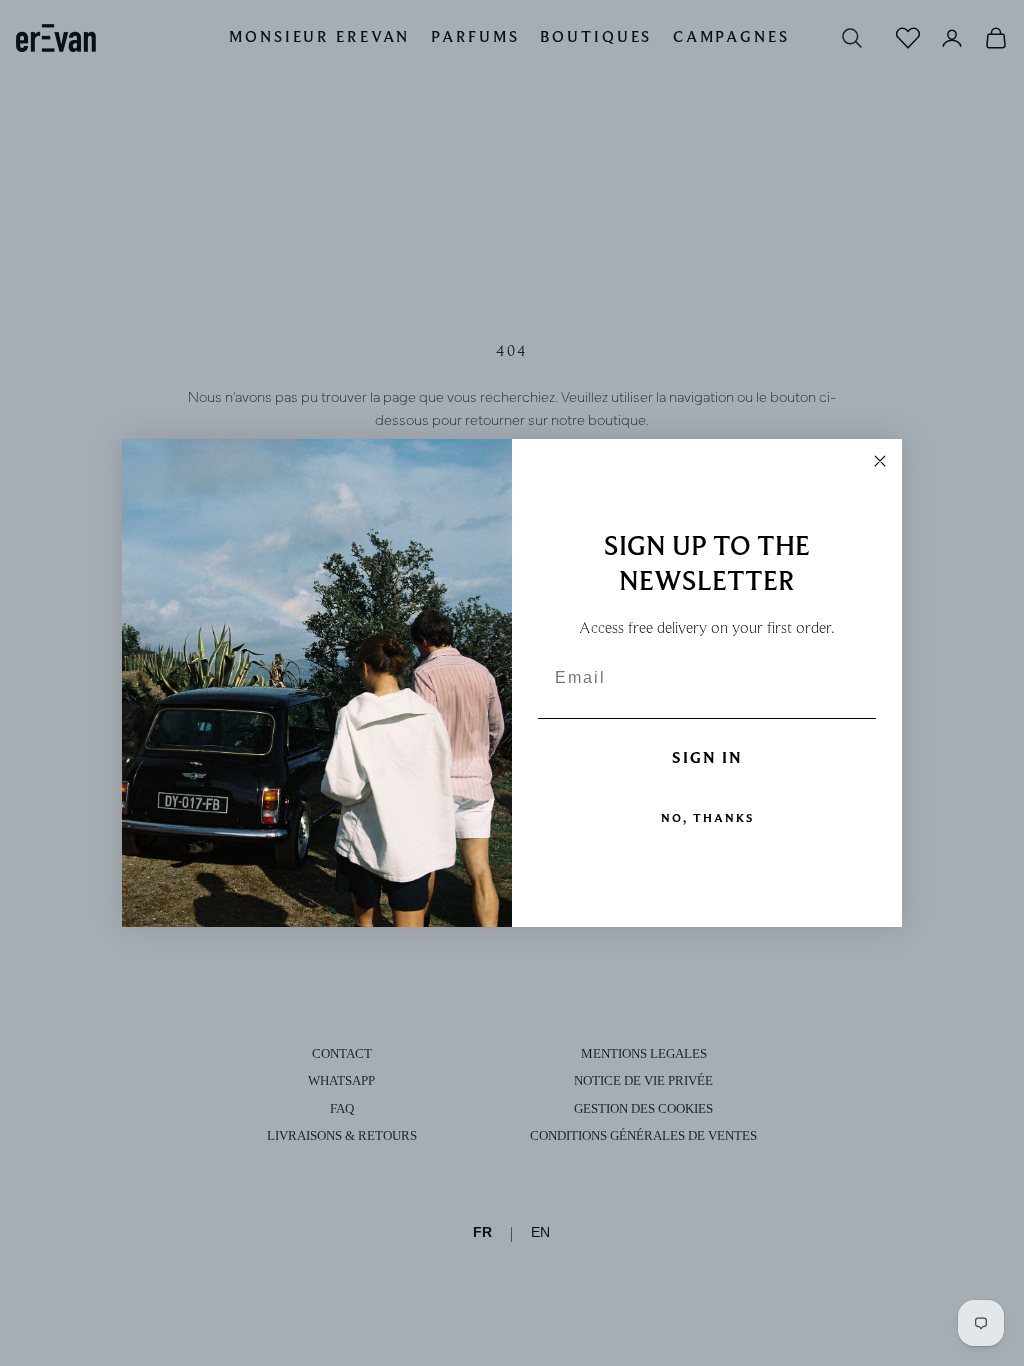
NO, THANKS (707, 817)
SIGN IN (707, 758)
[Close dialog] (880, 461)
